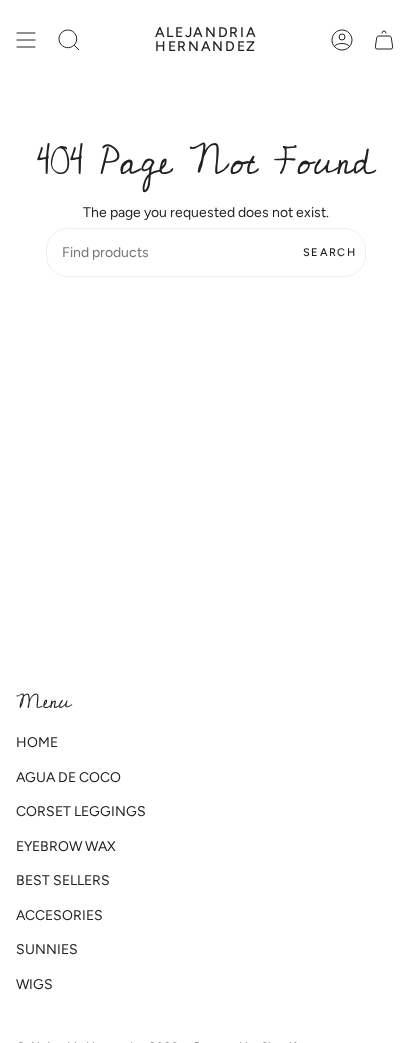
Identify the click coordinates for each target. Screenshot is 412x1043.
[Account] (342, 40)
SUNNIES (47, 949)
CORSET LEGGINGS (81, 811)
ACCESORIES (59, 915)
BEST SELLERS (63, 880)
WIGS (34, 984)
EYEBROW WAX (66, 846)
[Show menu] (26, 40)
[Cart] (384, 40)
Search (329, 252)
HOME (37, 742)
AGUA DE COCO (68, 777)
